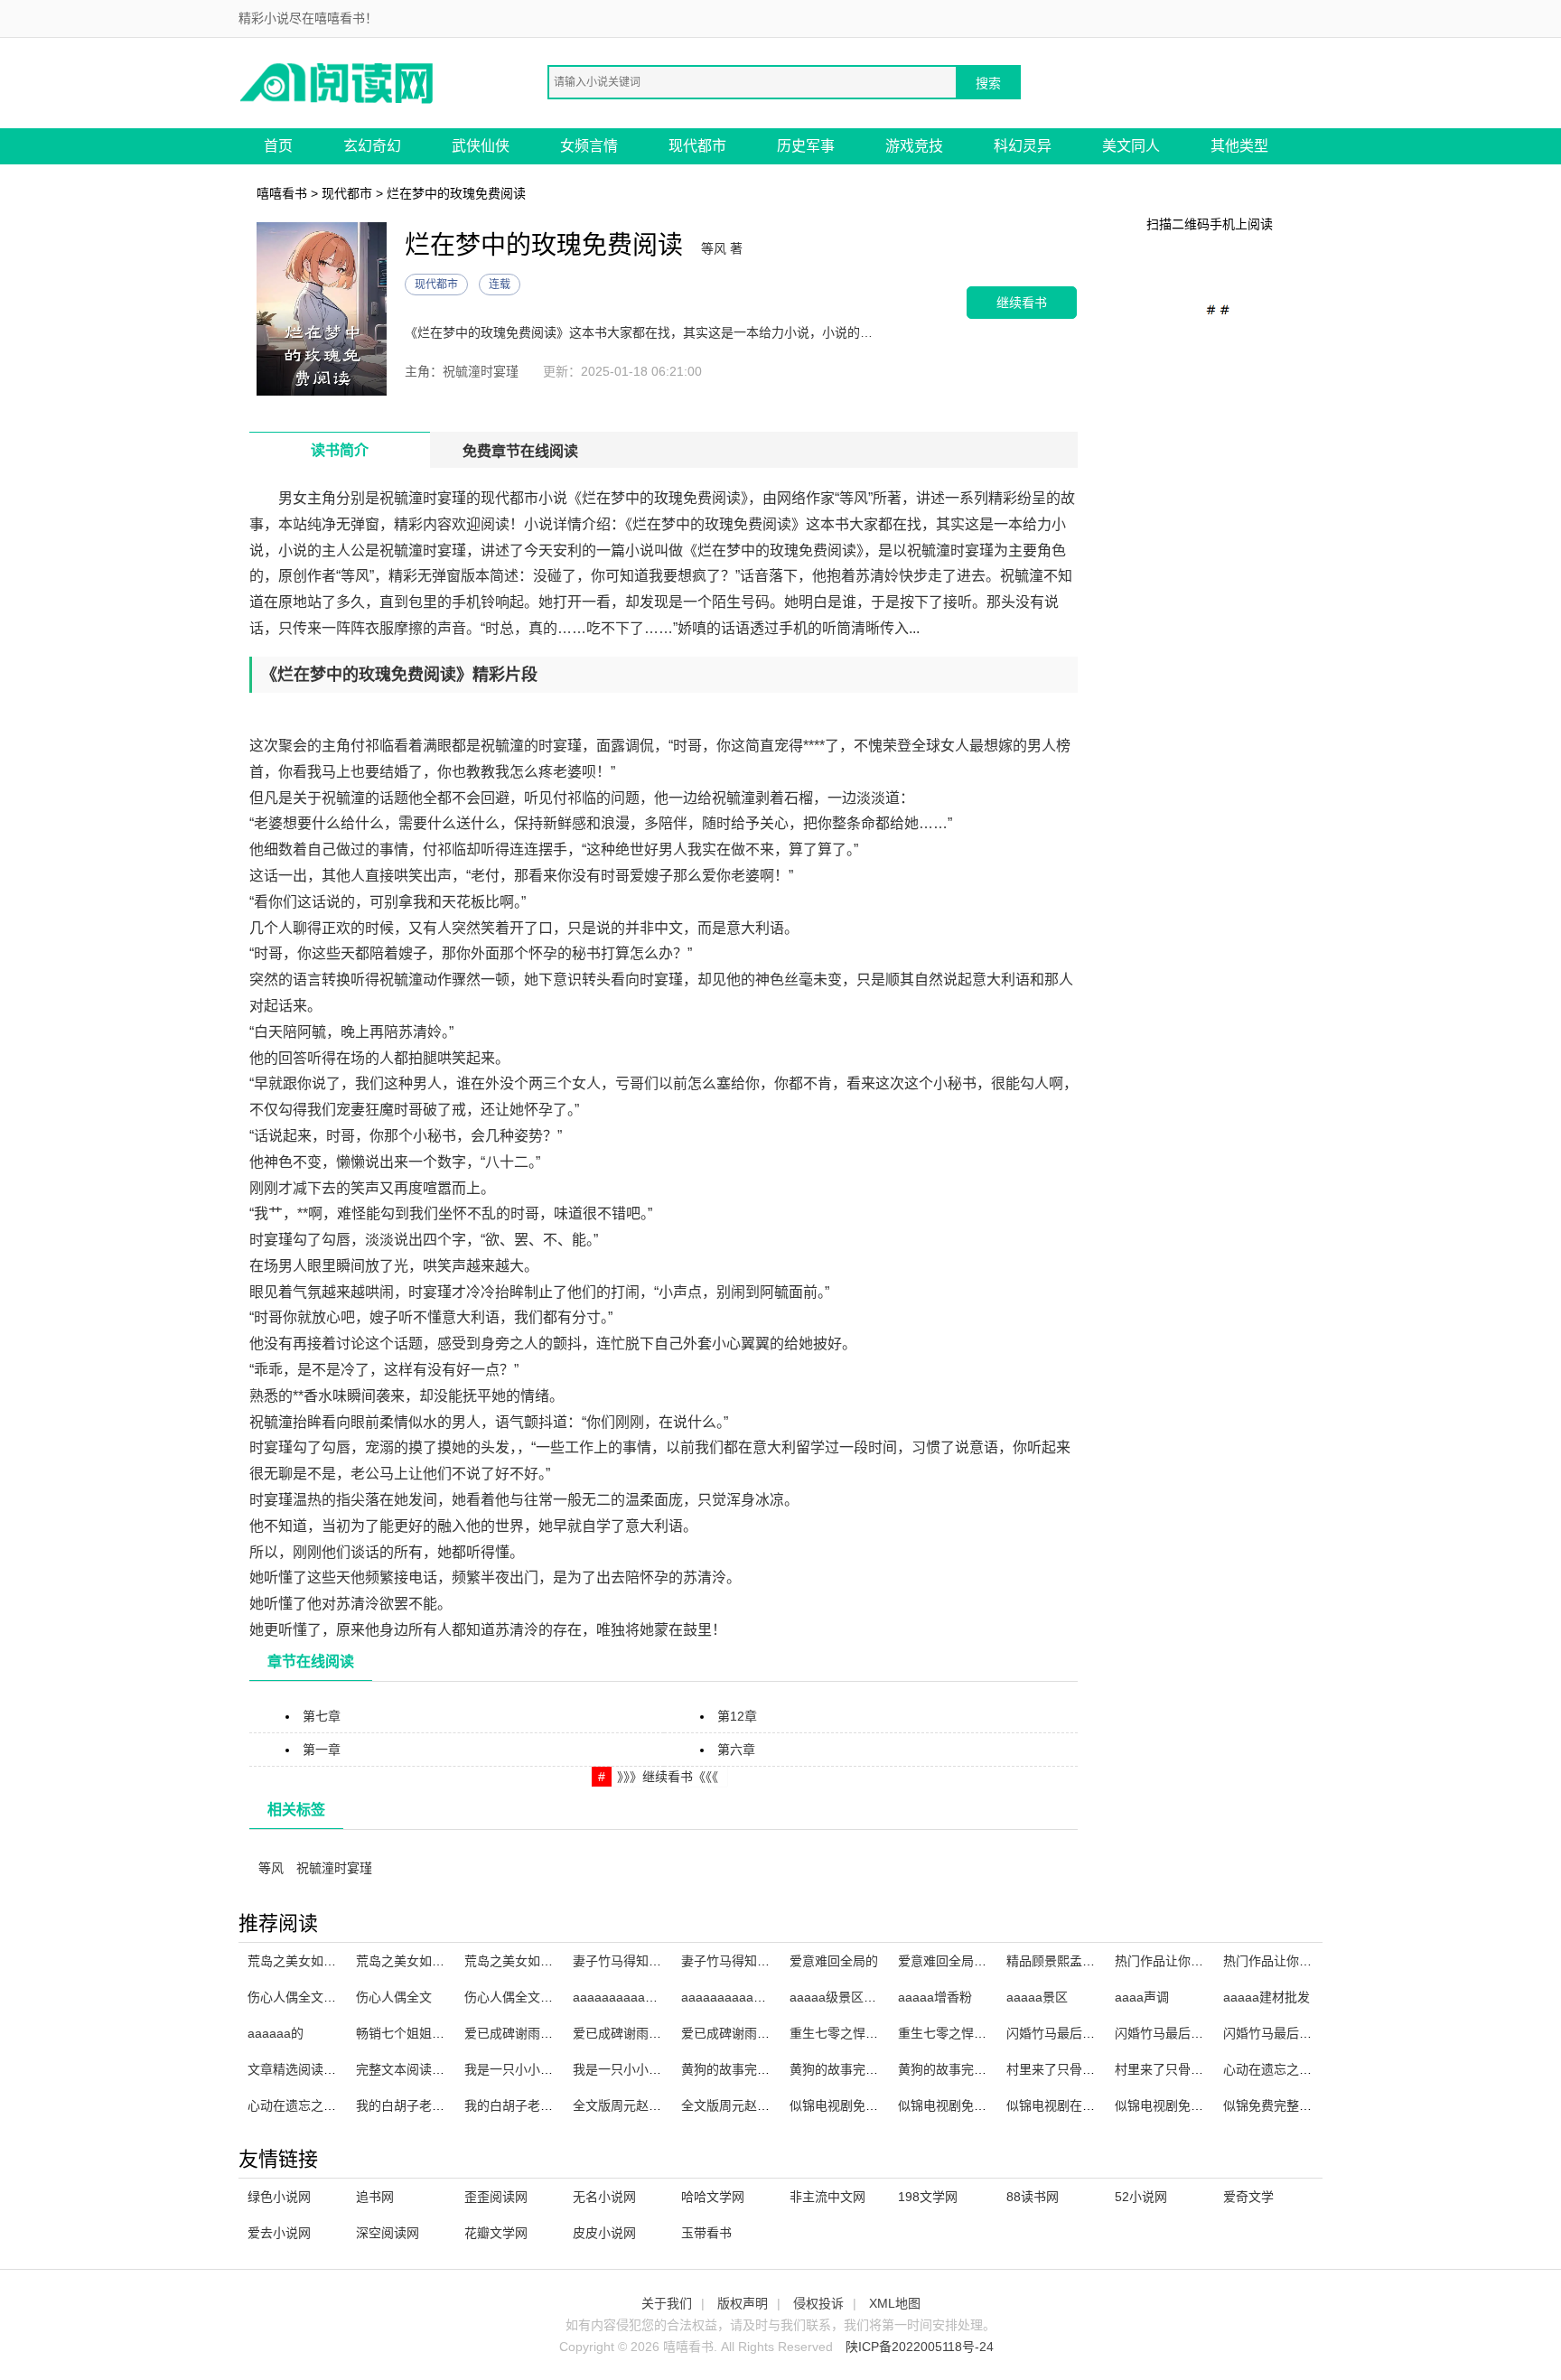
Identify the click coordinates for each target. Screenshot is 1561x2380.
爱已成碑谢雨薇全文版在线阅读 (661, 2033)
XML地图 (895, 2303)
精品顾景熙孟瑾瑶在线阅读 (1082, 1961)
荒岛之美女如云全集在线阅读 (438, 1961)
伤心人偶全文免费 (298, 1997)
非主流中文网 (827, 2197)
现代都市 (697, 146)
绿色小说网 (279, 2197)
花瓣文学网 (496, 2233)
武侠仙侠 (481, 146)
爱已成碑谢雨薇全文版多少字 (547, 2033)
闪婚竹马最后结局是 (1280, 2033)
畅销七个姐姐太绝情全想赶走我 (444, 2033)
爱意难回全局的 (834, 1961)
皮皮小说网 (604, 2233)
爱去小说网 (279, 2233)
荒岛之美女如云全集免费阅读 (547, 1961)
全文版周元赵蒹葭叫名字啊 (757, 2105)
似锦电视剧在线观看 (1063, 2105)
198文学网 (928, 2197)
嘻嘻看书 (282, 193)
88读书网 (1033, 2197)
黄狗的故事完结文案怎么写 (757, 2069)
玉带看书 (706, 2233)
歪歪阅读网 (496, 2197)
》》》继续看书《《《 (668, 1777)
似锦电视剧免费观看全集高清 (1197, 2105)
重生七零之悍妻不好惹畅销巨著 (986, 2033)
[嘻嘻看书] (338, 82)
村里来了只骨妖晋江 (1063, 2069)
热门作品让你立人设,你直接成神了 (1211, 1961)
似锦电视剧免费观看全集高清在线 (884, 2105)
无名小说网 (604, 2197)
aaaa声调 (1142, 1997)
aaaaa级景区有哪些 (846, 1997)
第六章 (736, 1750)
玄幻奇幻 (372, 146)
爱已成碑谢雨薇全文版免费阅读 (770, 2033)
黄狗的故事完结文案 (955, 2069)
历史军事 (806, 146)
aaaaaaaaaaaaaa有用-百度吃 (657, 1997)
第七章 (322, 1716)
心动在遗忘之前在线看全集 (323, 2105)
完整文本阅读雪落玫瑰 (419, 2069)
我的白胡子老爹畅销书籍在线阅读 (451, 2105)
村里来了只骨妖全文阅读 (1184, 2069)
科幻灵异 (1023, 146)
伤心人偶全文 (394, 1997)
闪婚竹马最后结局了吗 (1070, 2033)
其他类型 (1239, 146)
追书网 (375, 2197)
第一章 (322, 1750)
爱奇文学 (1248, 2197)
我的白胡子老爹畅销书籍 (534, 2105)
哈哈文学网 (713, 2197)
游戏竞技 (914, 146)
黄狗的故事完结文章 (846, 2069)
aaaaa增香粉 (935, 1997)
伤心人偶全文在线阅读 (528, 1997)
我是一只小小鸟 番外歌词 (536, 2069)
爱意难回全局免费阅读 (961, 1961)
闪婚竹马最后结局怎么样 (1184, 2033)
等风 (271, 1868)
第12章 (737, 1716)
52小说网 (1141, 2197)
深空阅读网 (388, 2233)
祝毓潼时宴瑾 (334, 1868)
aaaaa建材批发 (1267, 1997)
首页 (278, 146)
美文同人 (1131, 146)
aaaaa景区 (1037, 1997)
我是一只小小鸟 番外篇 (638, 2069)
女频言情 (589, 146)
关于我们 (667, 2303)
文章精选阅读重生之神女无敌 (330, 2069)
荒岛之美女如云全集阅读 (317, 1961)
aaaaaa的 (276, 2033)
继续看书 (1022, 302)
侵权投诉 (818, 2303)
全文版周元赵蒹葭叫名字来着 (655, 2105)
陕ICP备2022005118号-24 (920, 2347)
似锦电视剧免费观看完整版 (974, 2105)
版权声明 (743, 2303)
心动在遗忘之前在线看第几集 (1305, 2069)
